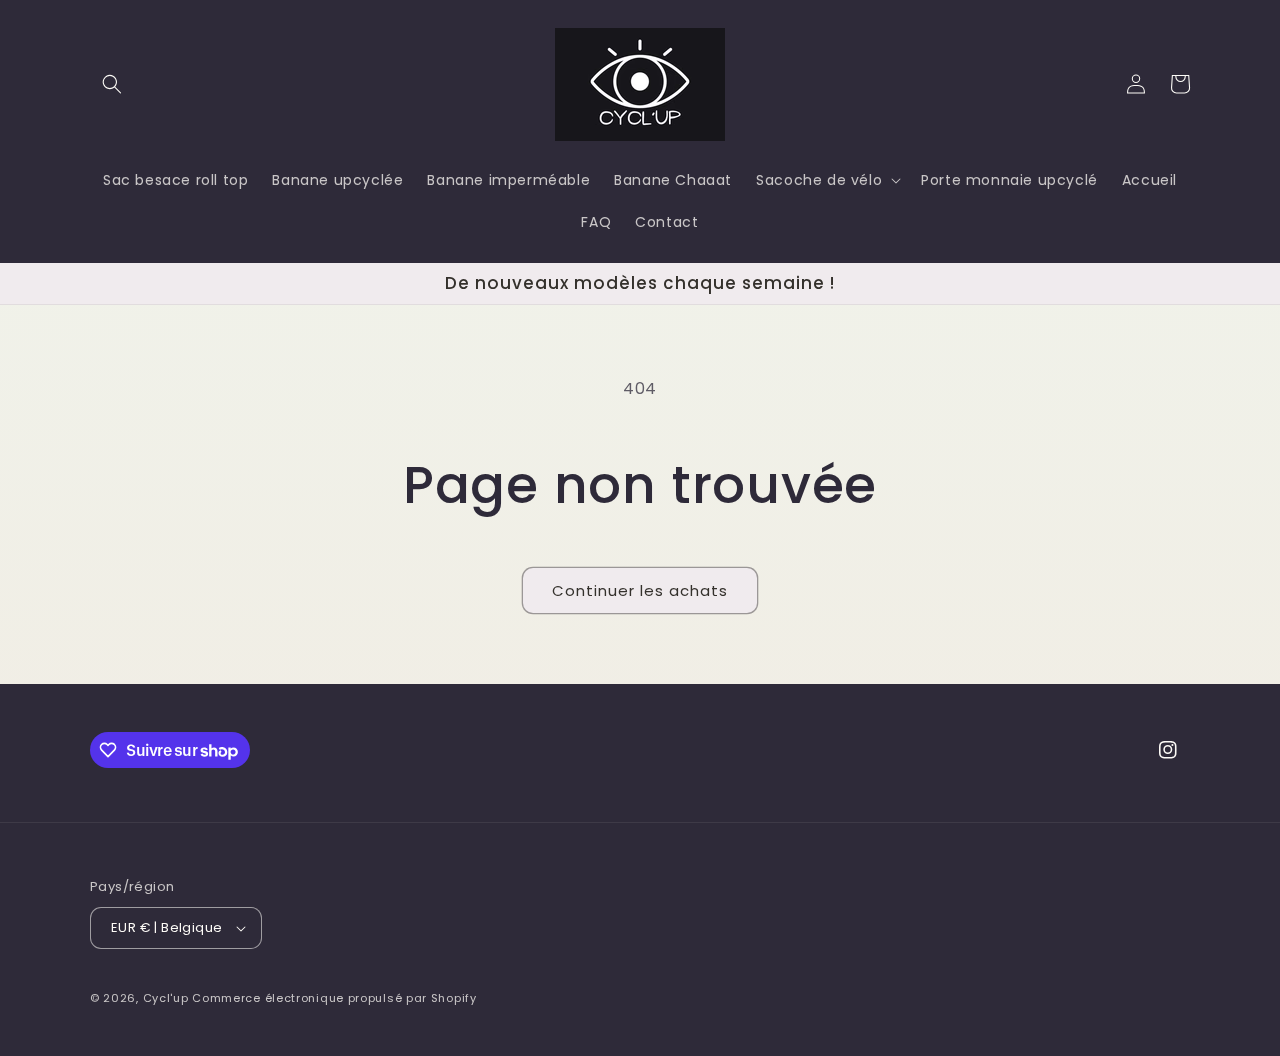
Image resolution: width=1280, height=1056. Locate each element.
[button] (112, 84)
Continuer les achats (640, 590)
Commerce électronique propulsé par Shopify (334, 998)
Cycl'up (166, 998)
